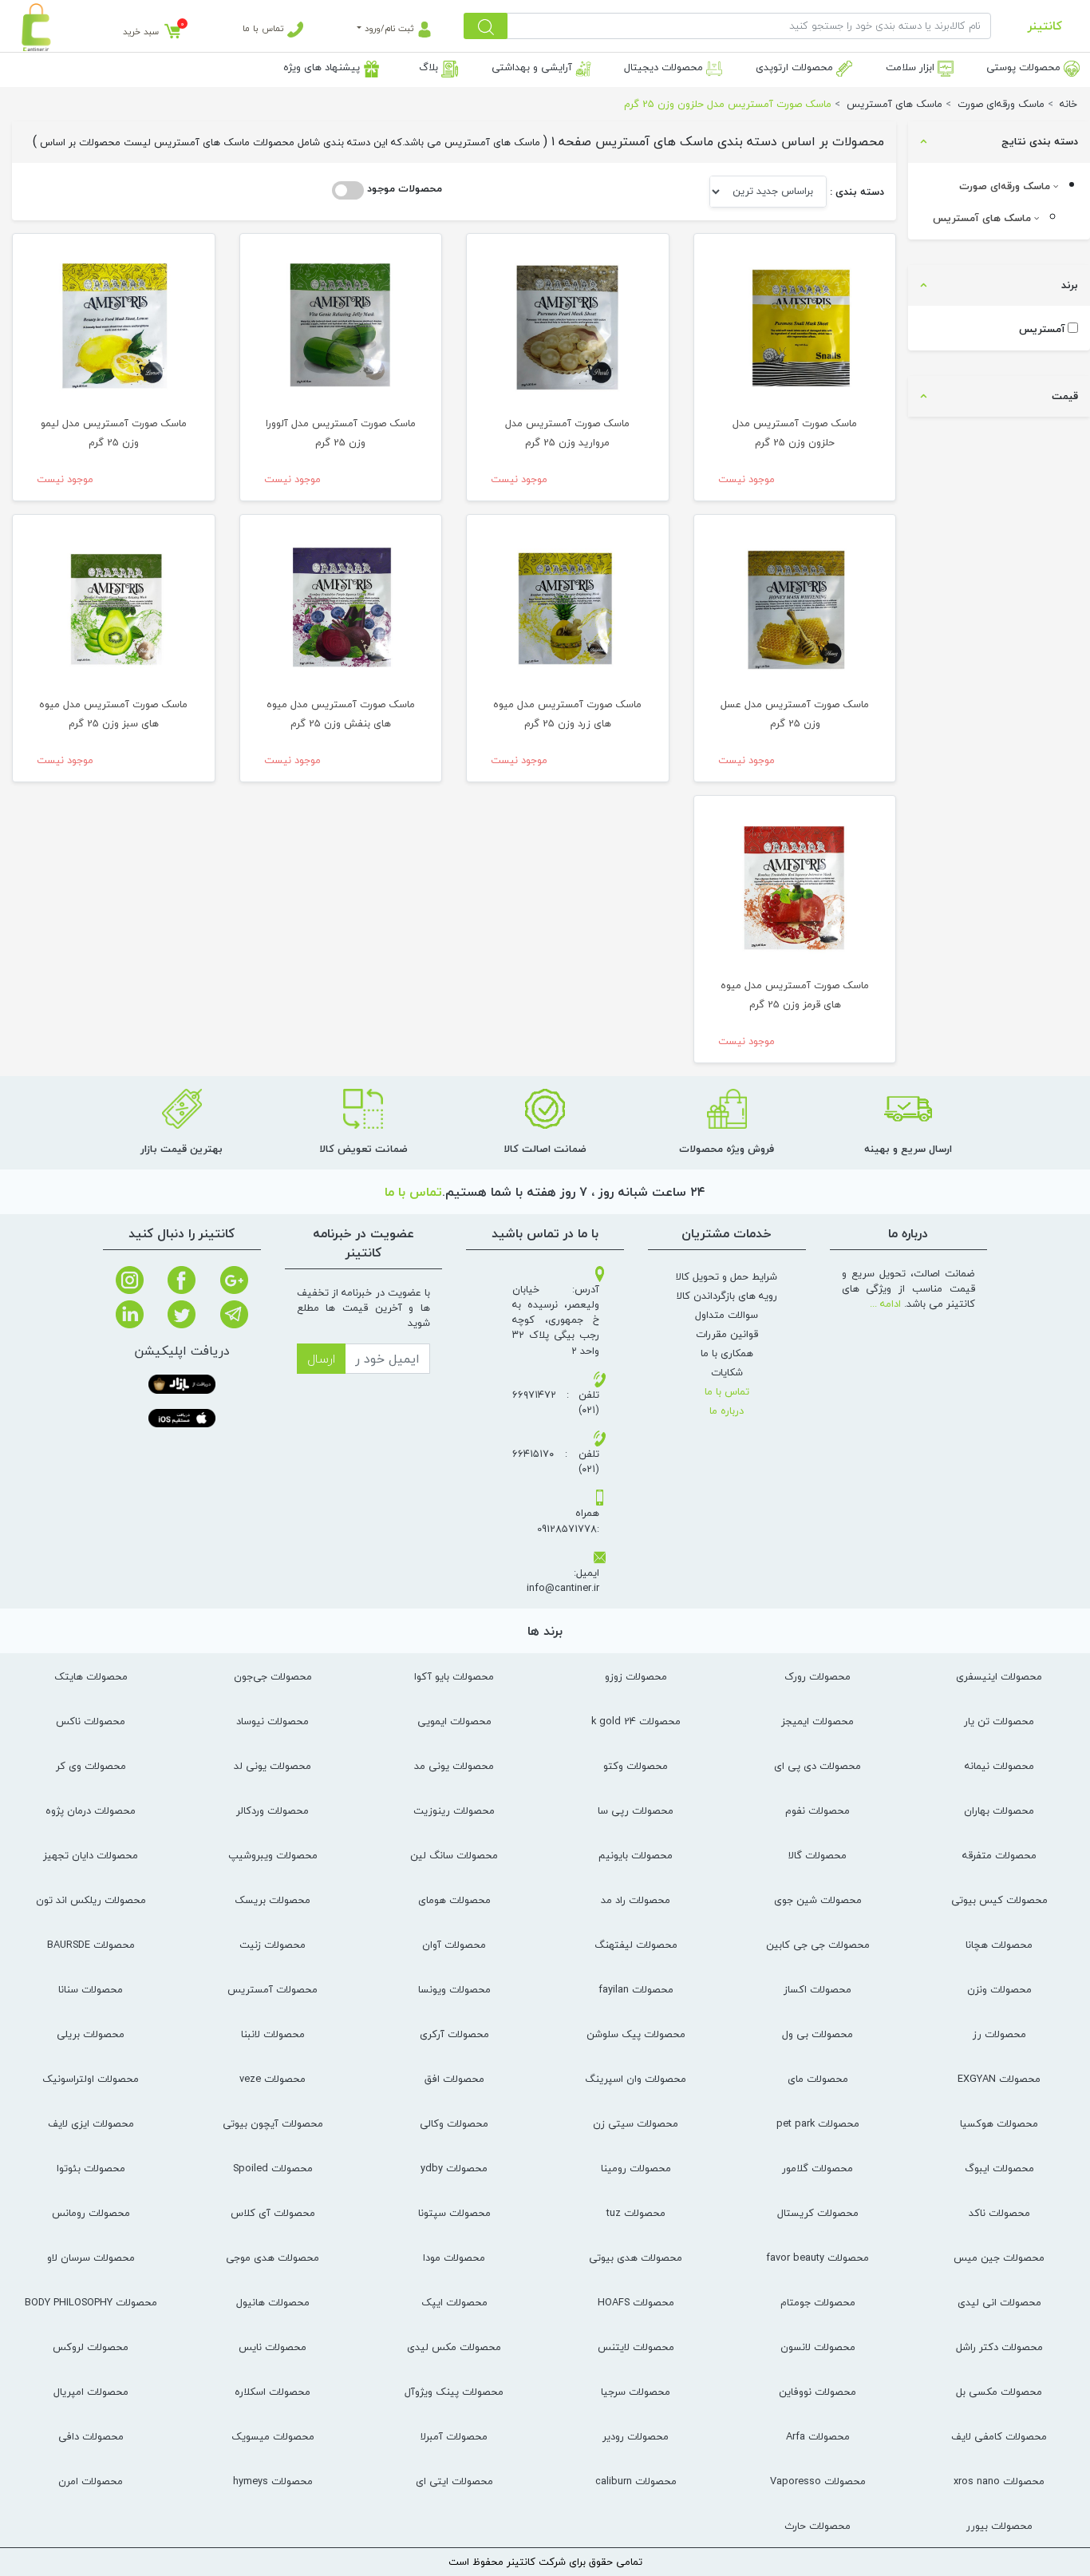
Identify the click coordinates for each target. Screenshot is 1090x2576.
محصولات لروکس (91, 2347)
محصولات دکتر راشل (999, 2347)
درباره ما (727, 1411)
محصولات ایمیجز (817, 1721)
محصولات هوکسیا (999, 2123)
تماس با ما (265, 28)
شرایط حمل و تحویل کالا (727, 1276)
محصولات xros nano (999, 2481)
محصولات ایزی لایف (91, 2123)
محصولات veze (272, 2079)
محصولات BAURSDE (91, 1945)
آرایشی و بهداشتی (533, 67)
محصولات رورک (817, 1676)
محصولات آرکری (454, 2034)
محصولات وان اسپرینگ (636, 2079)
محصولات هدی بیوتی (636, 2257)
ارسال (321, 1359)
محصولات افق (454, 2079)
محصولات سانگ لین (454, 1855)
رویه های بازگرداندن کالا (727, 1296)
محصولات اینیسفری (999, 1676)
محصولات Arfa (818, 2436)
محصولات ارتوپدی (796, 67)
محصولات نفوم (817, 1810)
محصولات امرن (91, 2481)
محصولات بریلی (91, 2034)
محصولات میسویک (273, 2436)
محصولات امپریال (91, 2392)
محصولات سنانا (91, 1989)
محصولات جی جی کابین (818, 1945)
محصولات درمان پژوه (91, 1810)
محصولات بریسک (272, 1900)
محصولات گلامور (817, 2168)
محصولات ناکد (999, 2213)
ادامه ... (885, 1304)
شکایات (727, 1372)
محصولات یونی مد (454, 1766)
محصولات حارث (817, 2526)
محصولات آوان (454, 1945)
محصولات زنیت (272, 1945)
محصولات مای (818, 2079)
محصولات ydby (454, 2168)
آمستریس (1042, 329)
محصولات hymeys (273, 2481)
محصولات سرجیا (636, 2392)
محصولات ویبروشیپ (273, 1855)
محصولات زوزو (636, 1676)
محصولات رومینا (636, 2168)
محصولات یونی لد (272, 1766)
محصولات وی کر (91, 1766)
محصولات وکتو (636, 1766)
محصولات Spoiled (273, 2168)
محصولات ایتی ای (454, 2481)
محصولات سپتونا (454, 2213)
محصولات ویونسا (454, 1989)
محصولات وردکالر (272, 1810)
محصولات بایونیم (636, 1855)
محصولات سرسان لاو (91, 2257)
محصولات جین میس (999, 2257)
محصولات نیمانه (999, 1766)
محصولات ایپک (454, 2302)
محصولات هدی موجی (272, 2257)
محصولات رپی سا (636, 1810)
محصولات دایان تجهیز (91, 1855)
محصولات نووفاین (817, 2392)
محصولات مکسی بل (999, 2392)
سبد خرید (141, 32)
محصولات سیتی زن (636, 2123)
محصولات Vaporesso (818, 2481)
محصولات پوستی (1025, 67)
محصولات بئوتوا (91, 2168)
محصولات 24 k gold (636, 1721)
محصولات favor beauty (817, 2257)
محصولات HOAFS (636, 2302)
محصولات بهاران (999, 1810)
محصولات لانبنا (273, 2034)
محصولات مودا (454, 2257)
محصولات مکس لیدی (454, 2347)
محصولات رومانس (91, 2213)
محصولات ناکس (91, 1721)
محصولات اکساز (817, 1989)
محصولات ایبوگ (999, 2168)
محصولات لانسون (818, 2347)
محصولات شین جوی (818, 1900)
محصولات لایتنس (636, 2347)
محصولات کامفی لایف (999, 2436)
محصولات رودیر (636, 2436)
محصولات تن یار (999, 1721)
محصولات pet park (818, 2123)
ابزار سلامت (912, 67)
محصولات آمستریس (272, 1989)
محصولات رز (999, 2034)
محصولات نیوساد (272, 1721)
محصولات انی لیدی (999, 2302)
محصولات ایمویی (454, 1721)
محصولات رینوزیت (454, 1810)
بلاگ (430, 67)
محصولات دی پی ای (817, 1766)
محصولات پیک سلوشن (636, 2034)
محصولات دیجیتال (665, 67)
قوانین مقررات (727, 1334)
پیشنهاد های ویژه (323, 67)
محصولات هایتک (91, 1676)
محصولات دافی (91, 2436)
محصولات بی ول (817, 2034)
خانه (1068, 104)
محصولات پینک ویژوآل (454, 2392)
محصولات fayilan (636, 1989)
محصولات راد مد (636, 1900)
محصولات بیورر (999, 2526)
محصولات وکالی (454, 2123)
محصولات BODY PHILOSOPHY (91, 2302)
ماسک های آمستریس (983, 218)
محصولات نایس (272, 2347)
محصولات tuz (636, 2213)
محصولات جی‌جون (273, 1676)
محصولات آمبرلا (454, 2436)
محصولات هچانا (999, 1945)
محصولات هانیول (273, 2302)
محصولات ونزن (999, 1989)
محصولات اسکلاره (272, 2392)
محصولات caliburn (636, 2481)
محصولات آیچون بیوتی (273, 2123)
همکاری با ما (727, 1353)
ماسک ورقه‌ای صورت (1006, 186)
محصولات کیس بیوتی (999, 1900)
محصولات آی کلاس (273, 2213)
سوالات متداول (727, 1315)
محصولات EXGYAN (999, 2079)
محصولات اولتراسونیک (91, 2079)
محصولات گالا (817, 1855)
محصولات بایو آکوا (454, 1676)
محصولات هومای (454, 1900)
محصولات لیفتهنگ (636, 1945)
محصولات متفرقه (999, 1855)
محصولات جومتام (818, 2302)
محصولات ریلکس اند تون (91, 1900)
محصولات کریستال (818, 2213)
